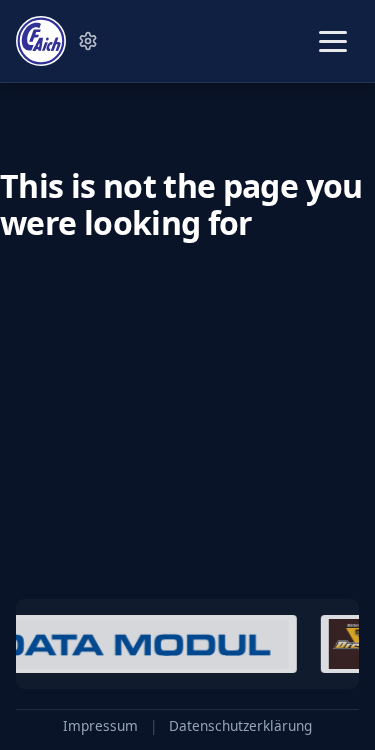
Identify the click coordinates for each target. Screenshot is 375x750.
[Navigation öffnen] (333, 41)
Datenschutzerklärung (240, 726)
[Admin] (88, 41)
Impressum (100, 726)
